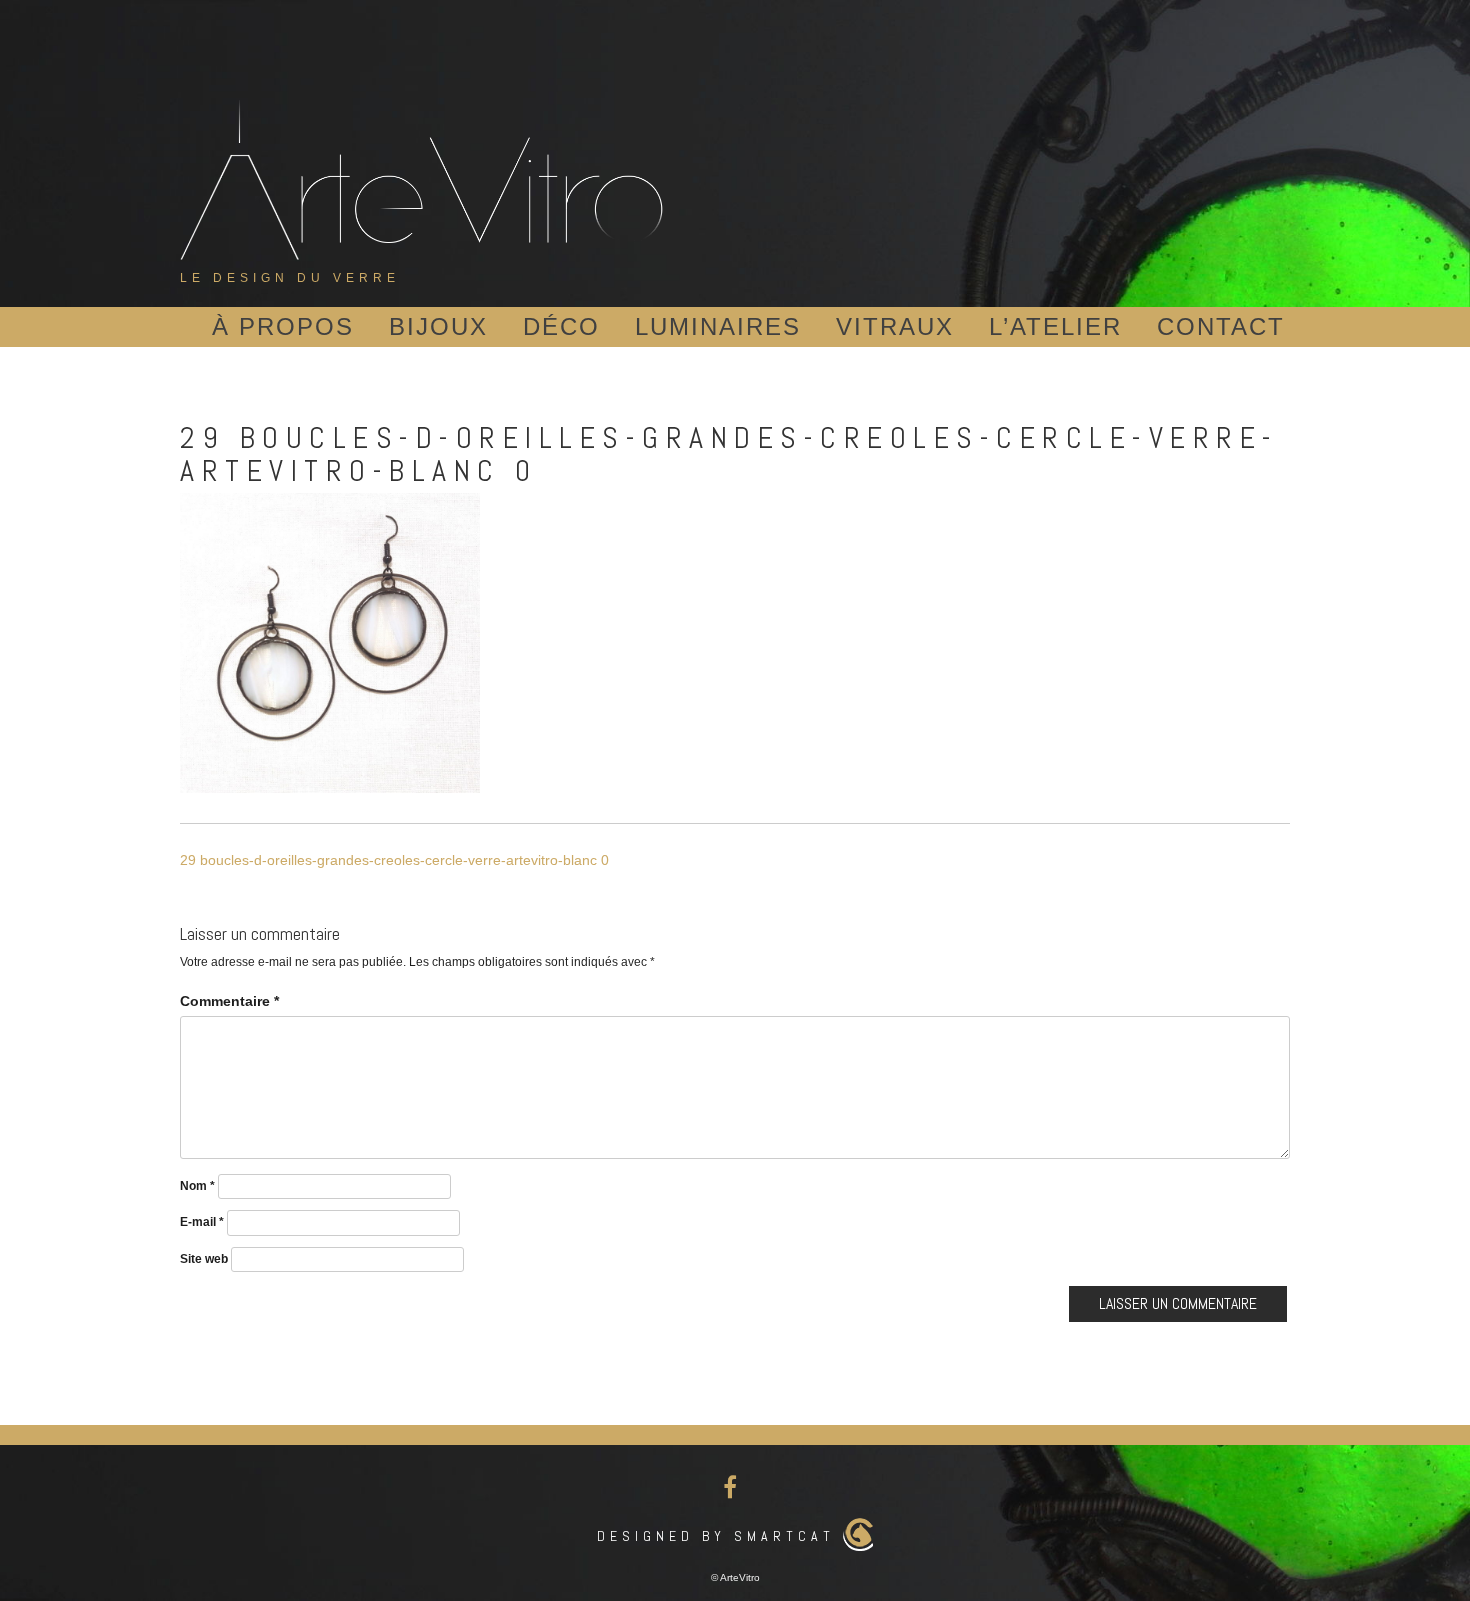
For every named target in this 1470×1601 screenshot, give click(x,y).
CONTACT (1221, 326)
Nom (197, 1186)
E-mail (202, 1222)
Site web (204, 1259)
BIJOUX (438, 326)
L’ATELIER (1055, 326)
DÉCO (561, 326)
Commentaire (229, 1001)
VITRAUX (895, 326)
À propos (283, 326)
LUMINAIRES (718, 326)
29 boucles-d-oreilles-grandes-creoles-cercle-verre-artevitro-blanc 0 (394, 860)
